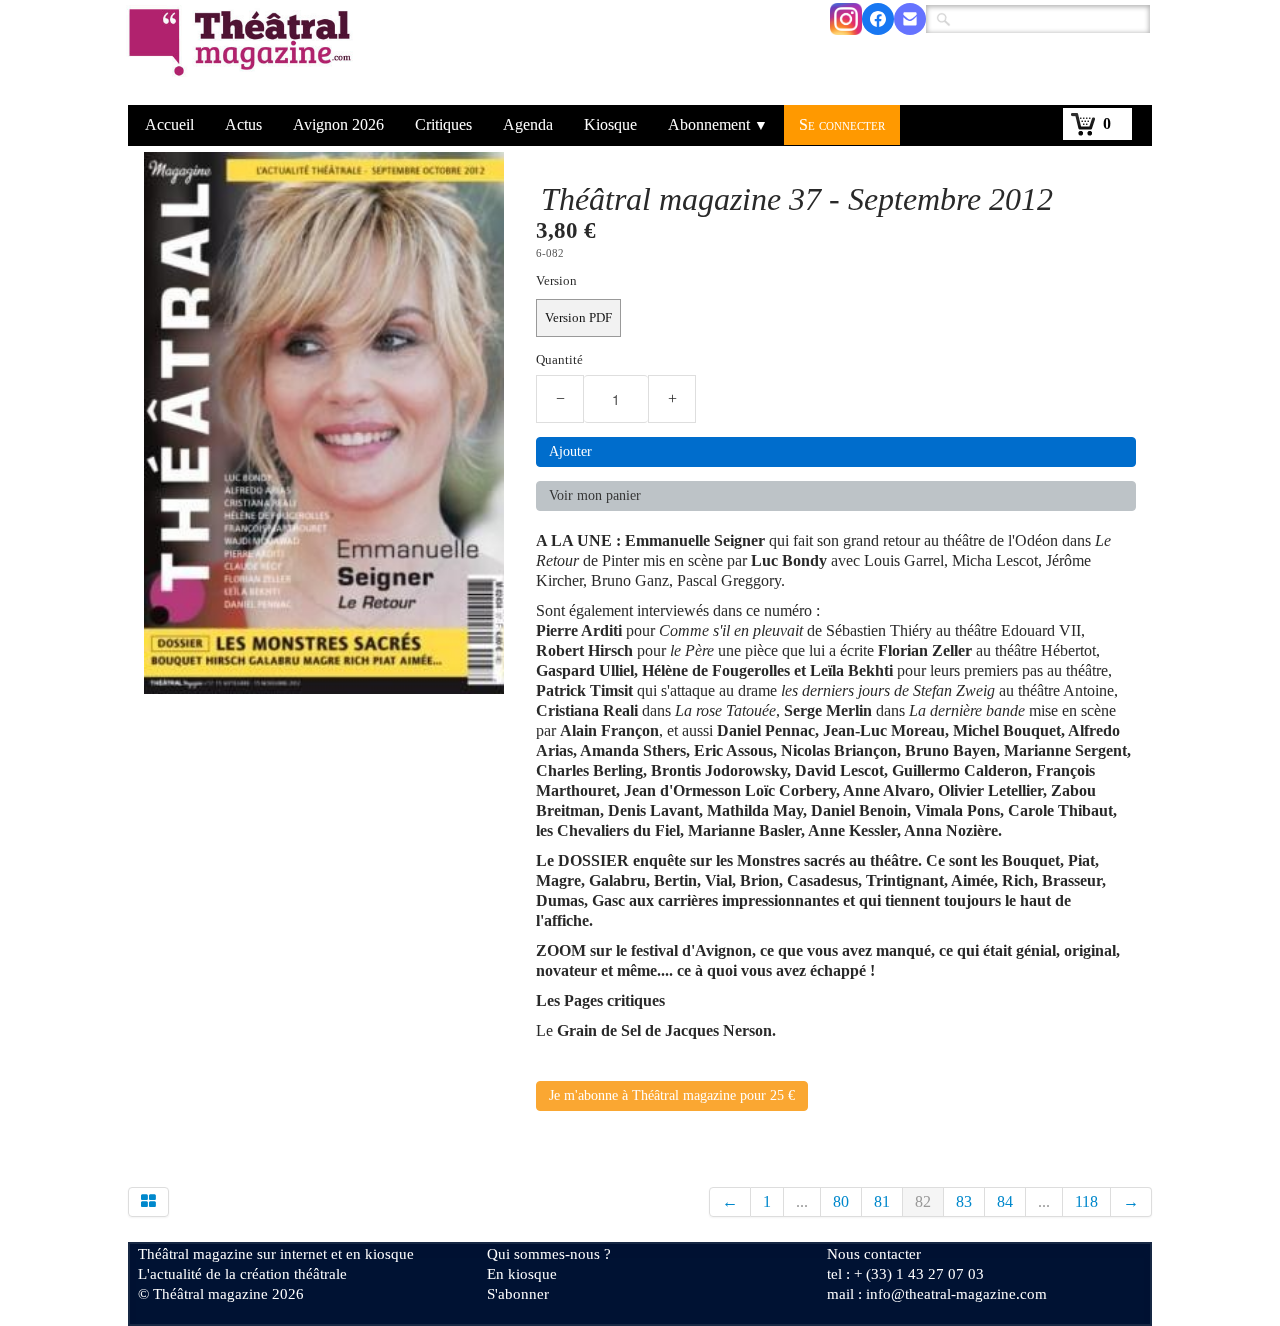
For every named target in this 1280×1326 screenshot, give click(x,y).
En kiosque (522, 1274)
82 (923, 1201)
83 (964, 1201)
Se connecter (842, 124)
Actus (243, 124)
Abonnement (718, 124)
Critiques (443, 124)
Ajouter (570, 451)
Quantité (559, 360)
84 (1005, 1201)
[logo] (243, 55)
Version (556, 281)
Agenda (528, 124)
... (802, 1201)
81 (882, 1201)
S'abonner (518, 1294)
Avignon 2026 (338, 124)
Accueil (169, 124)
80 (841, 1201)
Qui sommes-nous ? (549, 1254)
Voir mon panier (595, 495)
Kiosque (610, 124)
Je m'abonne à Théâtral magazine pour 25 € (672, 1095)
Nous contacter (874, 1254)
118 (1086, 1201)
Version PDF (578, 318)
